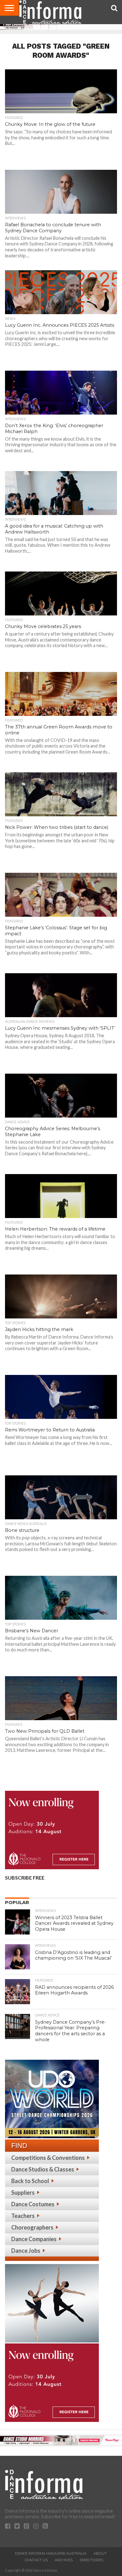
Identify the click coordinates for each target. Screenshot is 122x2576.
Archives (64, 2560)
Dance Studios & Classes (43, 2169)
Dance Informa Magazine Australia (51, 2553)
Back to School (30, 2181)
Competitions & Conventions (48, 2158)
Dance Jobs (26, 2251)
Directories (91, 2560)
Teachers (23, 2216)
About (100, 2553)
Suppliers (23, 2192)
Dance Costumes (33, 2204)
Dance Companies (34, 2239)
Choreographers (32, 2227)
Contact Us (36, 2560)
